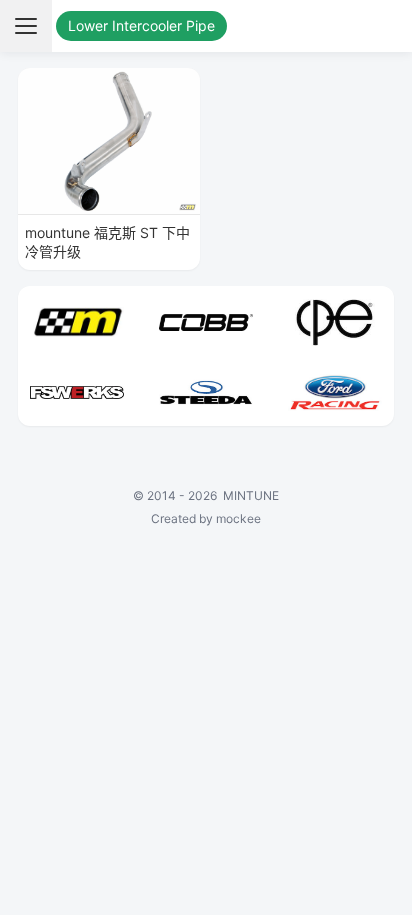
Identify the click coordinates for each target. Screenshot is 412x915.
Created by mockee (206, 518)
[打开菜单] (26, 26)
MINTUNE (251, 495)
